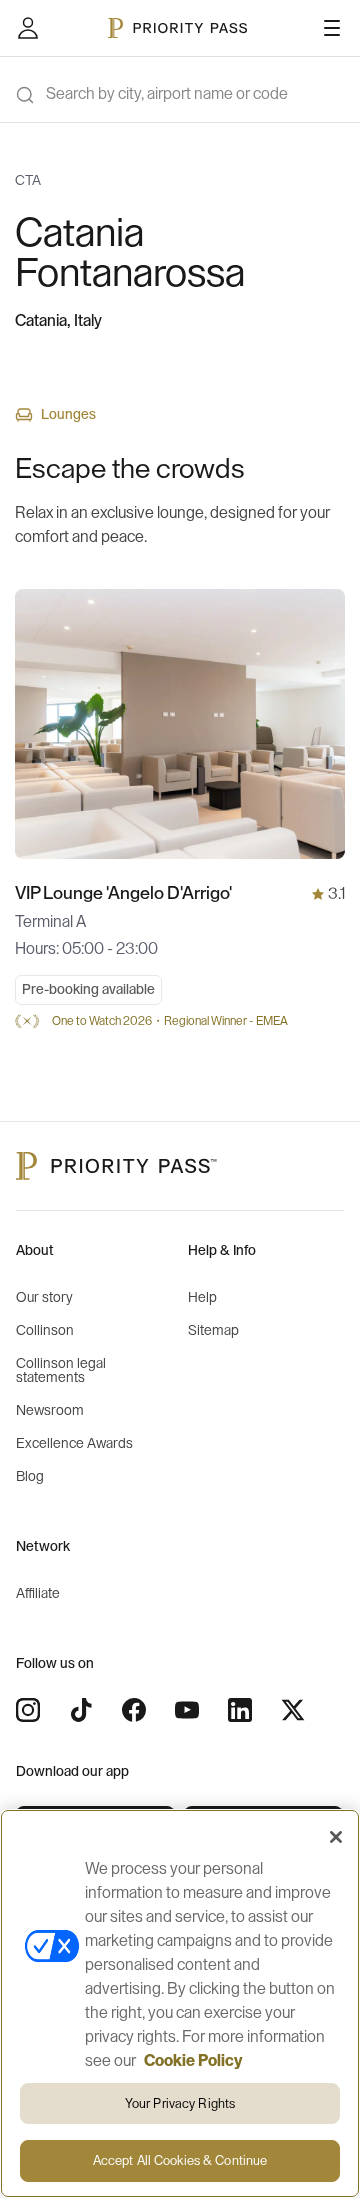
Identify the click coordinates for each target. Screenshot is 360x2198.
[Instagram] (28, 1710)
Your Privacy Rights (180, 2103)
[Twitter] (293, 1710)
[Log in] (28, 28)
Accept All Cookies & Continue (180, 2160)
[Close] (336, 1837)
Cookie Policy (193, 2061)
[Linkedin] (240, 1710)
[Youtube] (187, 1710)
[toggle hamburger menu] (332, 28)
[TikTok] (81, 1710)
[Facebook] (134, 1710)
